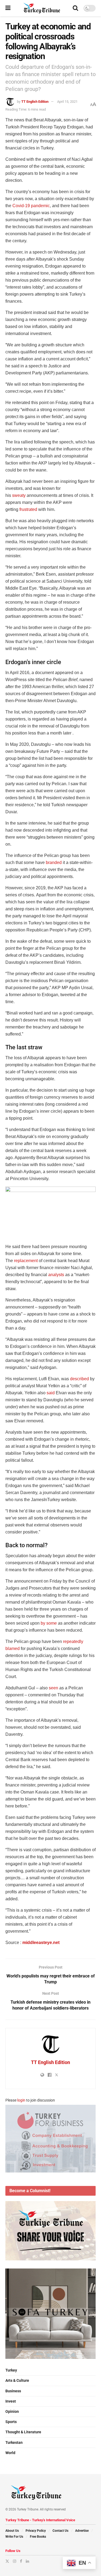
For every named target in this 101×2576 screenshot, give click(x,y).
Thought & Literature (23, 2432)
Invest (11, 2401)
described (79, 1379)
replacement (26, 1261)
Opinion (12, 2411)
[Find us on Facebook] (21, 2561)
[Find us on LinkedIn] (27, 2561)
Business (13, 2391)
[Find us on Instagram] (15, 2561)
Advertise (82, 2531)
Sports (11, 2422)
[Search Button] (75, 8)
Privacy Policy (36, 2531)
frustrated (28, 509)
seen (53, 1688)
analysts (56, 1275)
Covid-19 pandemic (31, 206)
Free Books (38, 2537)
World (10, 2453)
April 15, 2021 (67, 102)
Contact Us (60, 2531)
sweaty (19, 495)
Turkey (11, 2370)
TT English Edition (35, 102)
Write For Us (14, 2537)
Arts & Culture (17, 2380)
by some (49, 1623)
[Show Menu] (8, 8)
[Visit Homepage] (42, 8)
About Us (12, 2531)
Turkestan (14, 2442)
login (21, 2100)
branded (54, 862)
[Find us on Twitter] (7, 2561)
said (51, 1393)
